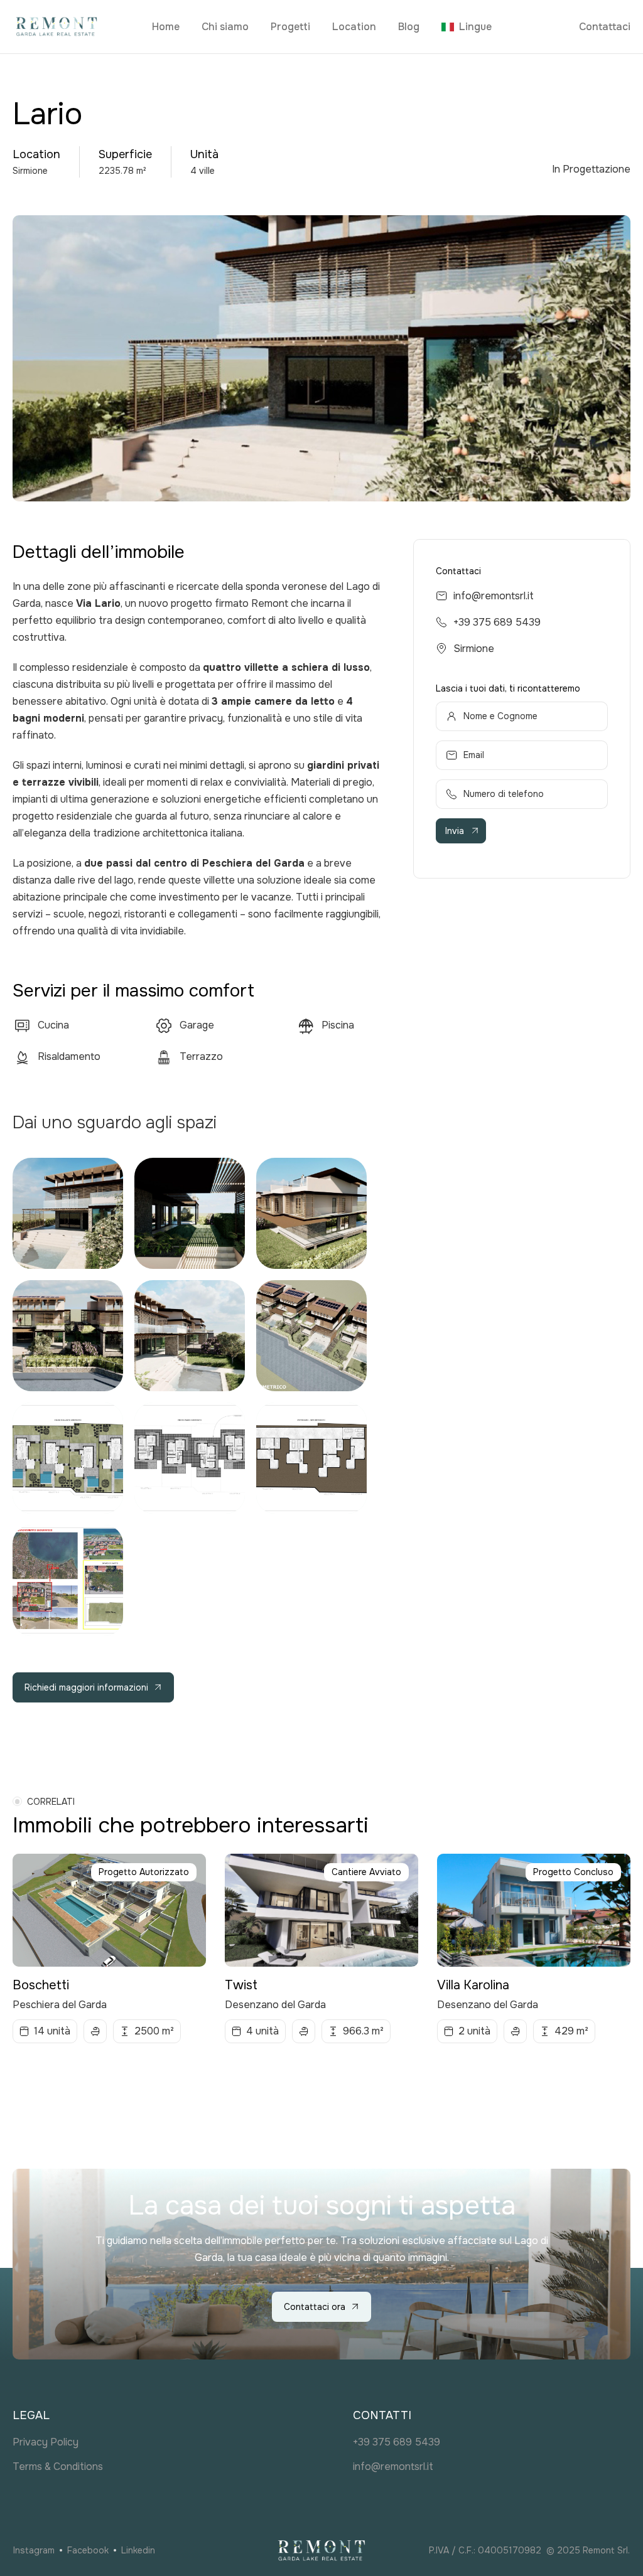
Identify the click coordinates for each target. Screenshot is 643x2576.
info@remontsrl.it (494, 596)
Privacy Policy (46, 2442)
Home (166, 27)
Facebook (88, 2550)
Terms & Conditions (58, 2466)
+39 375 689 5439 (497, 622)
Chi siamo (225, 27)
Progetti (290, 27)
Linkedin (138, 2550)
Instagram (34, 2550)
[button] (467, 27)
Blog (409, 27)
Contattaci (605, 27)
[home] (77, 27)
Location (354, 27)
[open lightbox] (68, 1213)
